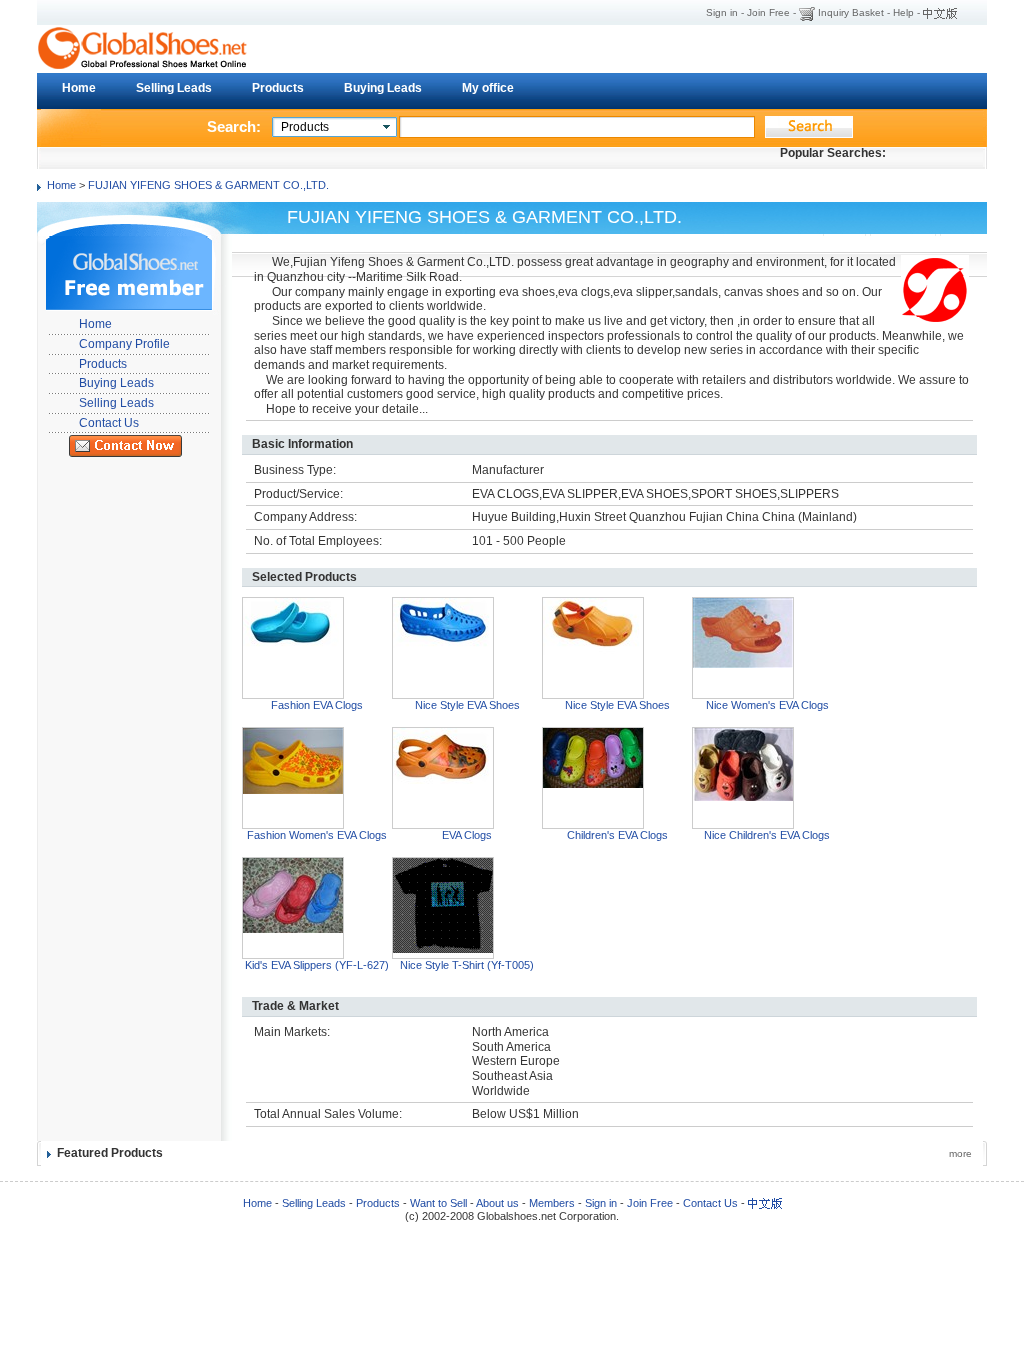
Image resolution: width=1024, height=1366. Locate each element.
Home (79, 88)
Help (903, 12)
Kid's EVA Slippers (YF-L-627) (317, 965)
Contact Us (109, 423)
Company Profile (124, 344)
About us (497, 1203)
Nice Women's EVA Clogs (767, 705)
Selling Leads (174, 88)
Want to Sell (438, 1203)
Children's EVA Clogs (617, 835)
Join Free (768, 12)
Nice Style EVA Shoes (467, 705)
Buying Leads (383, 88)
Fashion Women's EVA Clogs (317, 835)
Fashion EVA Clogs (317, 705)
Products (278, 88)
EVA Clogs (467, 835)
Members (552, 1203)
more (960, 1153)
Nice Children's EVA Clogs (767, 835)
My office (488, 88)
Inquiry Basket (851, 12)
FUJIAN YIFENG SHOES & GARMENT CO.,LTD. (208, 185)
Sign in (722, 12)
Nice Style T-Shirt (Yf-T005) (467, 965)
